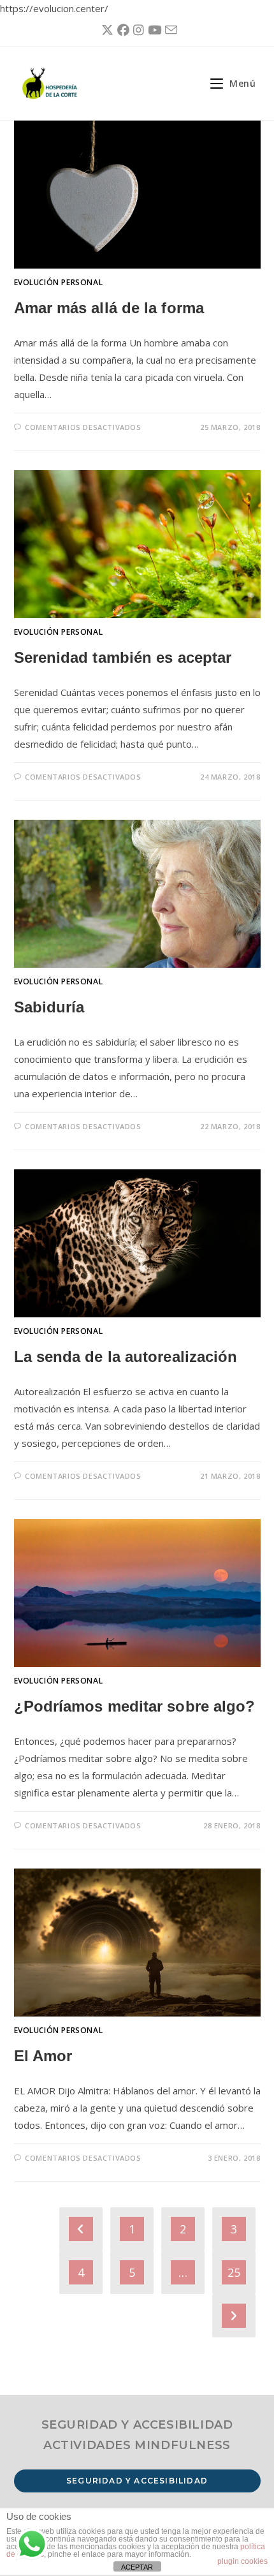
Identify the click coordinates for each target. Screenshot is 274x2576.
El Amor (43, 2056)
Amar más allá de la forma (109, 308)
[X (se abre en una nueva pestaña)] (105, 30)
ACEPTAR (137, 2567)
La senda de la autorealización (126, 1357)
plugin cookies (242, 2561)
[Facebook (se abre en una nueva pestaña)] (121, 30)
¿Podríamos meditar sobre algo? (135, 1706)
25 (234, 2272)
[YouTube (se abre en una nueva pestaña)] (153, 30)
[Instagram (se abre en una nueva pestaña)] (137, 30)
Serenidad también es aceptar (123, 657)
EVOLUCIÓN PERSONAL (59, 282)
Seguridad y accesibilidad (137, 2481)
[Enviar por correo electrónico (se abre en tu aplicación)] (169, 30)
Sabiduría (49, 1007)
